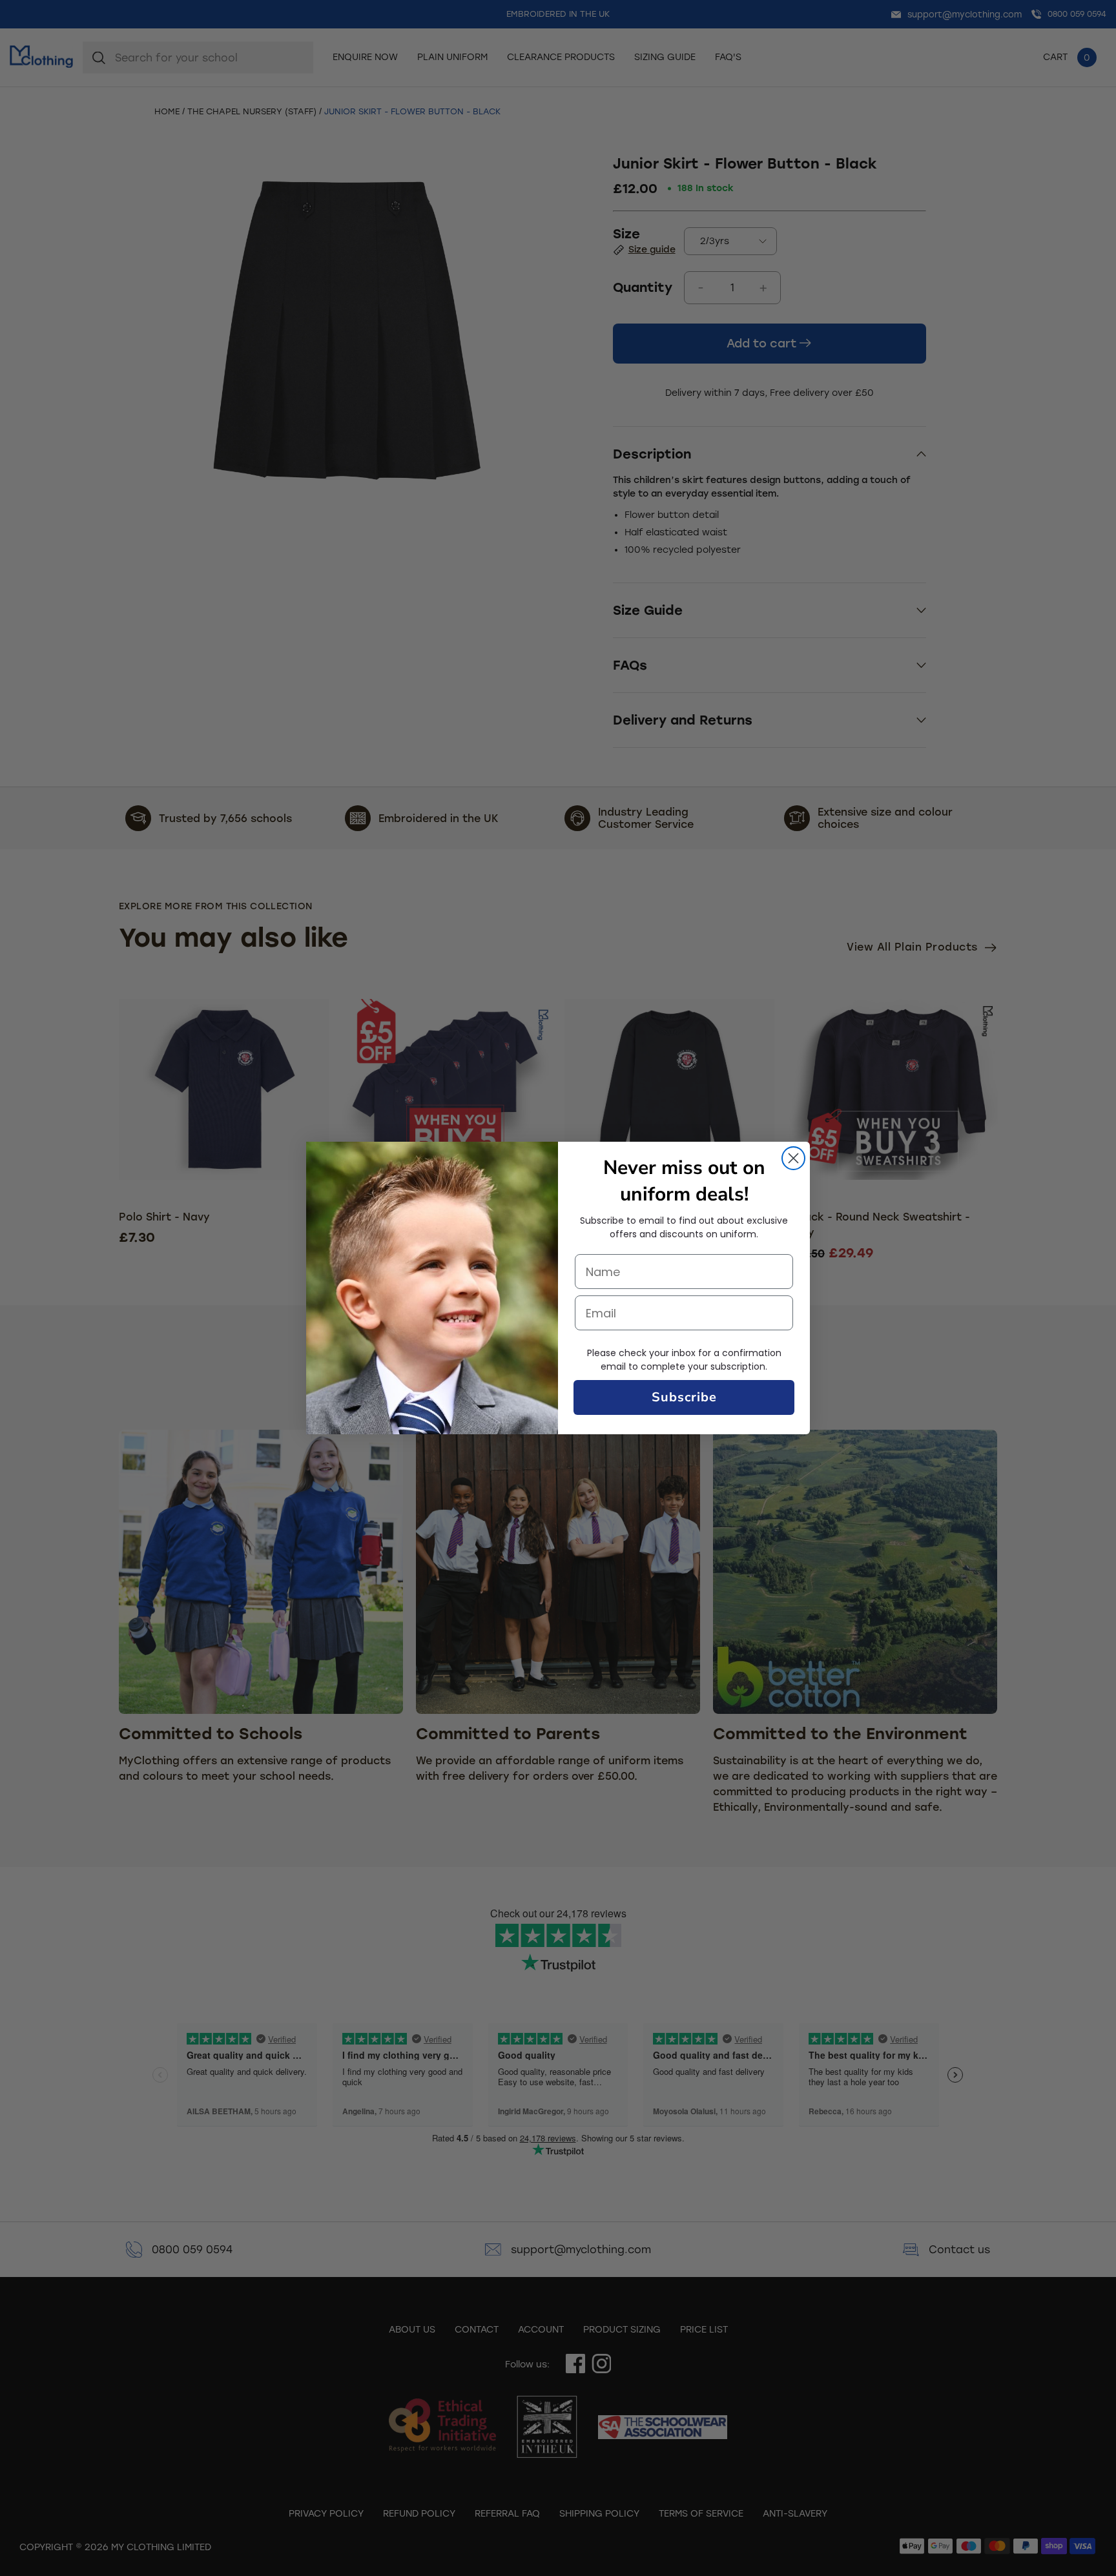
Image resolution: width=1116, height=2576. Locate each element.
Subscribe (684, 1397)
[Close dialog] (793, 1158)
